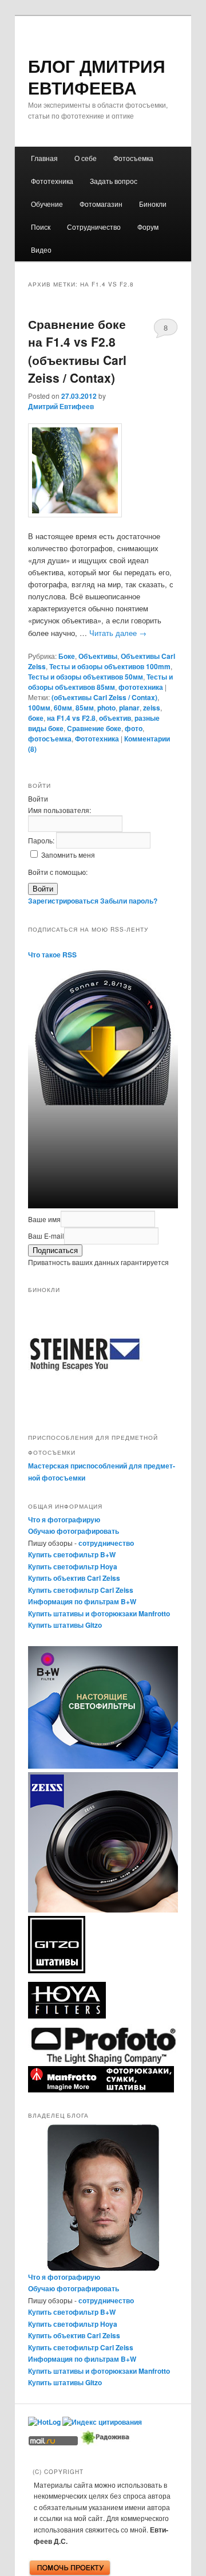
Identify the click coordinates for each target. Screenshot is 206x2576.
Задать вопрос (114, 181)
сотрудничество (106, 1543)
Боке (67, 656)
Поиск (41, 227)
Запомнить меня (68, 855)
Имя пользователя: (60, 810)
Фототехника (52, 181)
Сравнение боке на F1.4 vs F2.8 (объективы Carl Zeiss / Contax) (77, 351)
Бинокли (153, 204)
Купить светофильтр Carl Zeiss (81, 1590)
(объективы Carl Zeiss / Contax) (104, 697)
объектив (115, 718)
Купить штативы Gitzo (65, 1625)
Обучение (47, 204)
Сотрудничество (94, 227)
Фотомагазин (101, 204)
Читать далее (118, 633)
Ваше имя (44, 1219)
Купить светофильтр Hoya (73, 1566)
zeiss (152, 708)
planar (129, 708)
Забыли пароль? (129, 901)
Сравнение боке (94, 728)
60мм (63, 708)
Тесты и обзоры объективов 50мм (86, 677)
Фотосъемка (133, 158)
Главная (44, 158)
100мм (39, 708)
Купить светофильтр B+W (72, 1554)
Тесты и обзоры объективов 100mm (110, 666)
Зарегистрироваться (63, 901)
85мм (85, 708)
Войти (43, 889)
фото (134, 728)
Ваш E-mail (46, 1236)
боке (36, 718)
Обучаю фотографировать (74, 1531)
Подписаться (55, 1250)
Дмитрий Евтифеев (61, 406)
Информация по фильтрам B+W (82, 1601)
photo (106, 708)
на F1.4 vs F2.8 (71, 718)
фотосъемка (50, 739)
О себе (86, 158)
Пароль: (42, 840)
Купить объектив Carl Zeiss (74, 1578)
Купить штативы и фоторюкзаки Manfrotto (99, 1613)
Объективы (98, 656)
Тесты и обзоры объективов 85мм (100, 682)
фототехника (141, 687)
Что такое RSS (52, 955)
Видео (41, 250)
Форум (148, 227)
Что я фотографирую (64, 1519)
